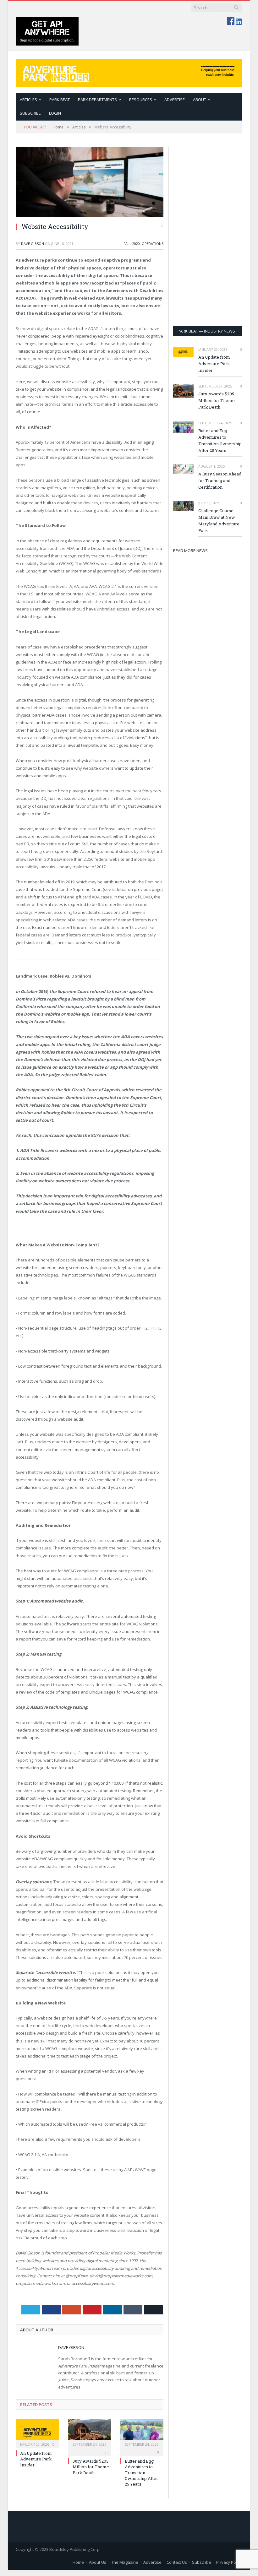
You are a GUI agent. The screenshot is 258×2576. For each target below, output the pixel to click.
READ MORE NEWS (190, 550)
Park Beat (60, 100)
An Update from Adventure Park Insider (36, 2459)
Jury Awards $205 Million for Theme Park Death (91, 2467)
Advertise (175, 100)
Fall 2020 (132, 244)
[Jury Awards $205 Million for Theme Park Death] (90, 2433)
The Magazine (125, 2562)
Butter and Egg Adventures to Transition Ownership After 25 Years (141, 2473)
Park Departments (97, 100)
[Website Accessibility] (90, 182)
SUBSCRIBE (30, 113)
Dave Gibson (33, 244)
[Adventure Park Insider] (129, 72)
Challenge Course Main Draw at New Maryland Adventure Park (219, 521)
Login (55, 113)
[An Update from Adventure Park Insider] (37, 2433)
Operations (153, 244)
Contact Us (177, 2562)
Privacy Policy (229, 2562)
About (200, 100)
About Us (98, 2562)
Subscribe (202, 2562)
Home (78, 2562)
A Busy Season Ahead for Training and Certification (220, 480)
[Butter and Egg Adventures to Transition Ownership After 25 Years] (142, 2433)
